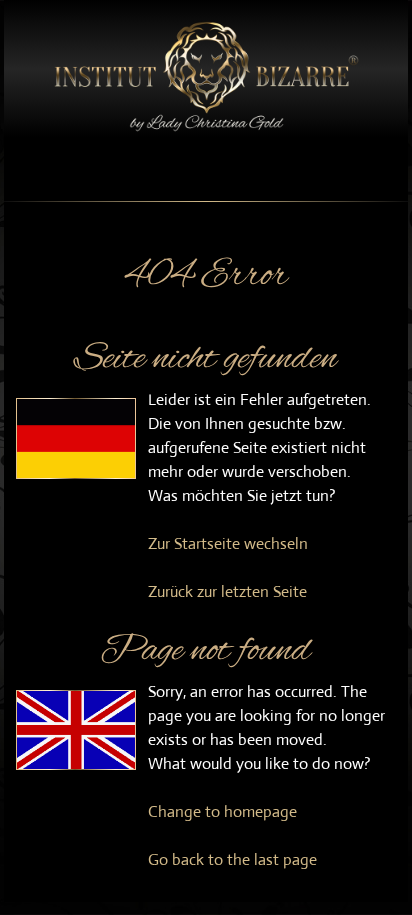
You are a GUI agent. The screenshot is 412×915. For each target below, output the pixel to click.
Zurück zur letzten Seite (227, 591)
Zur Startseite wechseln (228, 543)
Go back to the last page (232, 859)
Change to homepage (222, 811)
